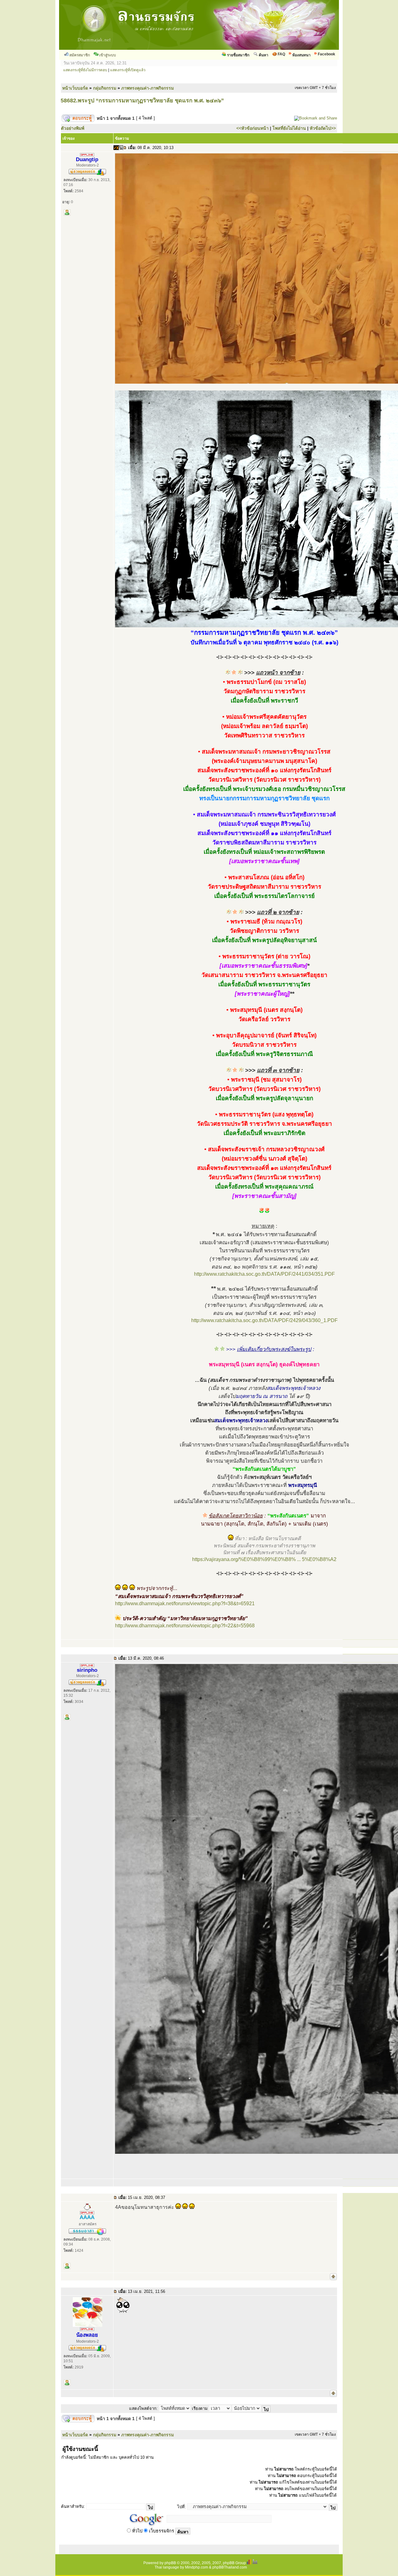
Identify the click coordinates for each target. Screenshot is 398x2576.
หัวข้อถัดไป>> (323, 128)
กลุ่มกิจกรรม (105, 88)
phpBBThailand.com (230, 2567)
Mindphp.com (197, 2567)
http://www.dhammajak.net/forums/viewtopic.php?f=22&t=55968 (185, 1626)
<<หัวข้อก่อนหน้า (252, 128)
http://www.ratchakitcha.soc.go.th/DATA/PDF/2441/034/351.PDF (264, 1274)
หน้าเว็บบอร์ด (75, 88)
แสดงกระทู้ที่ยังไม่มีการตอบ (85, 70)
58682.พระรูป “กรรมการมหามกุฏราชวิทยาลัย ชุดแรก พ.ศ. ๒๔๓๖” (142, 101)
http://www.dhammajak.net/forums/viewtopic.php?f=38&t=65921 (185, 1604)
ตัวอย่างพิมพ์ (73, 128)
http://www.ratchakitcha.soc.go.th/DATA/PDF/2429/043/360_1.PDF (264, 1320)
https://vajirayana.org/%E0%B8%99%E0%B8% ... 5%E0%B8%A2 (264, 1559)
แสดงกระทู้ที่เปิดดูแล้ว (128, 70)
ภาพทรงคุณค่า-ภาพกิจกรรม (148, 88)
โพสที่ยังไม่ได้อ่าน (289, 128)
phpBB (170, 2563)
